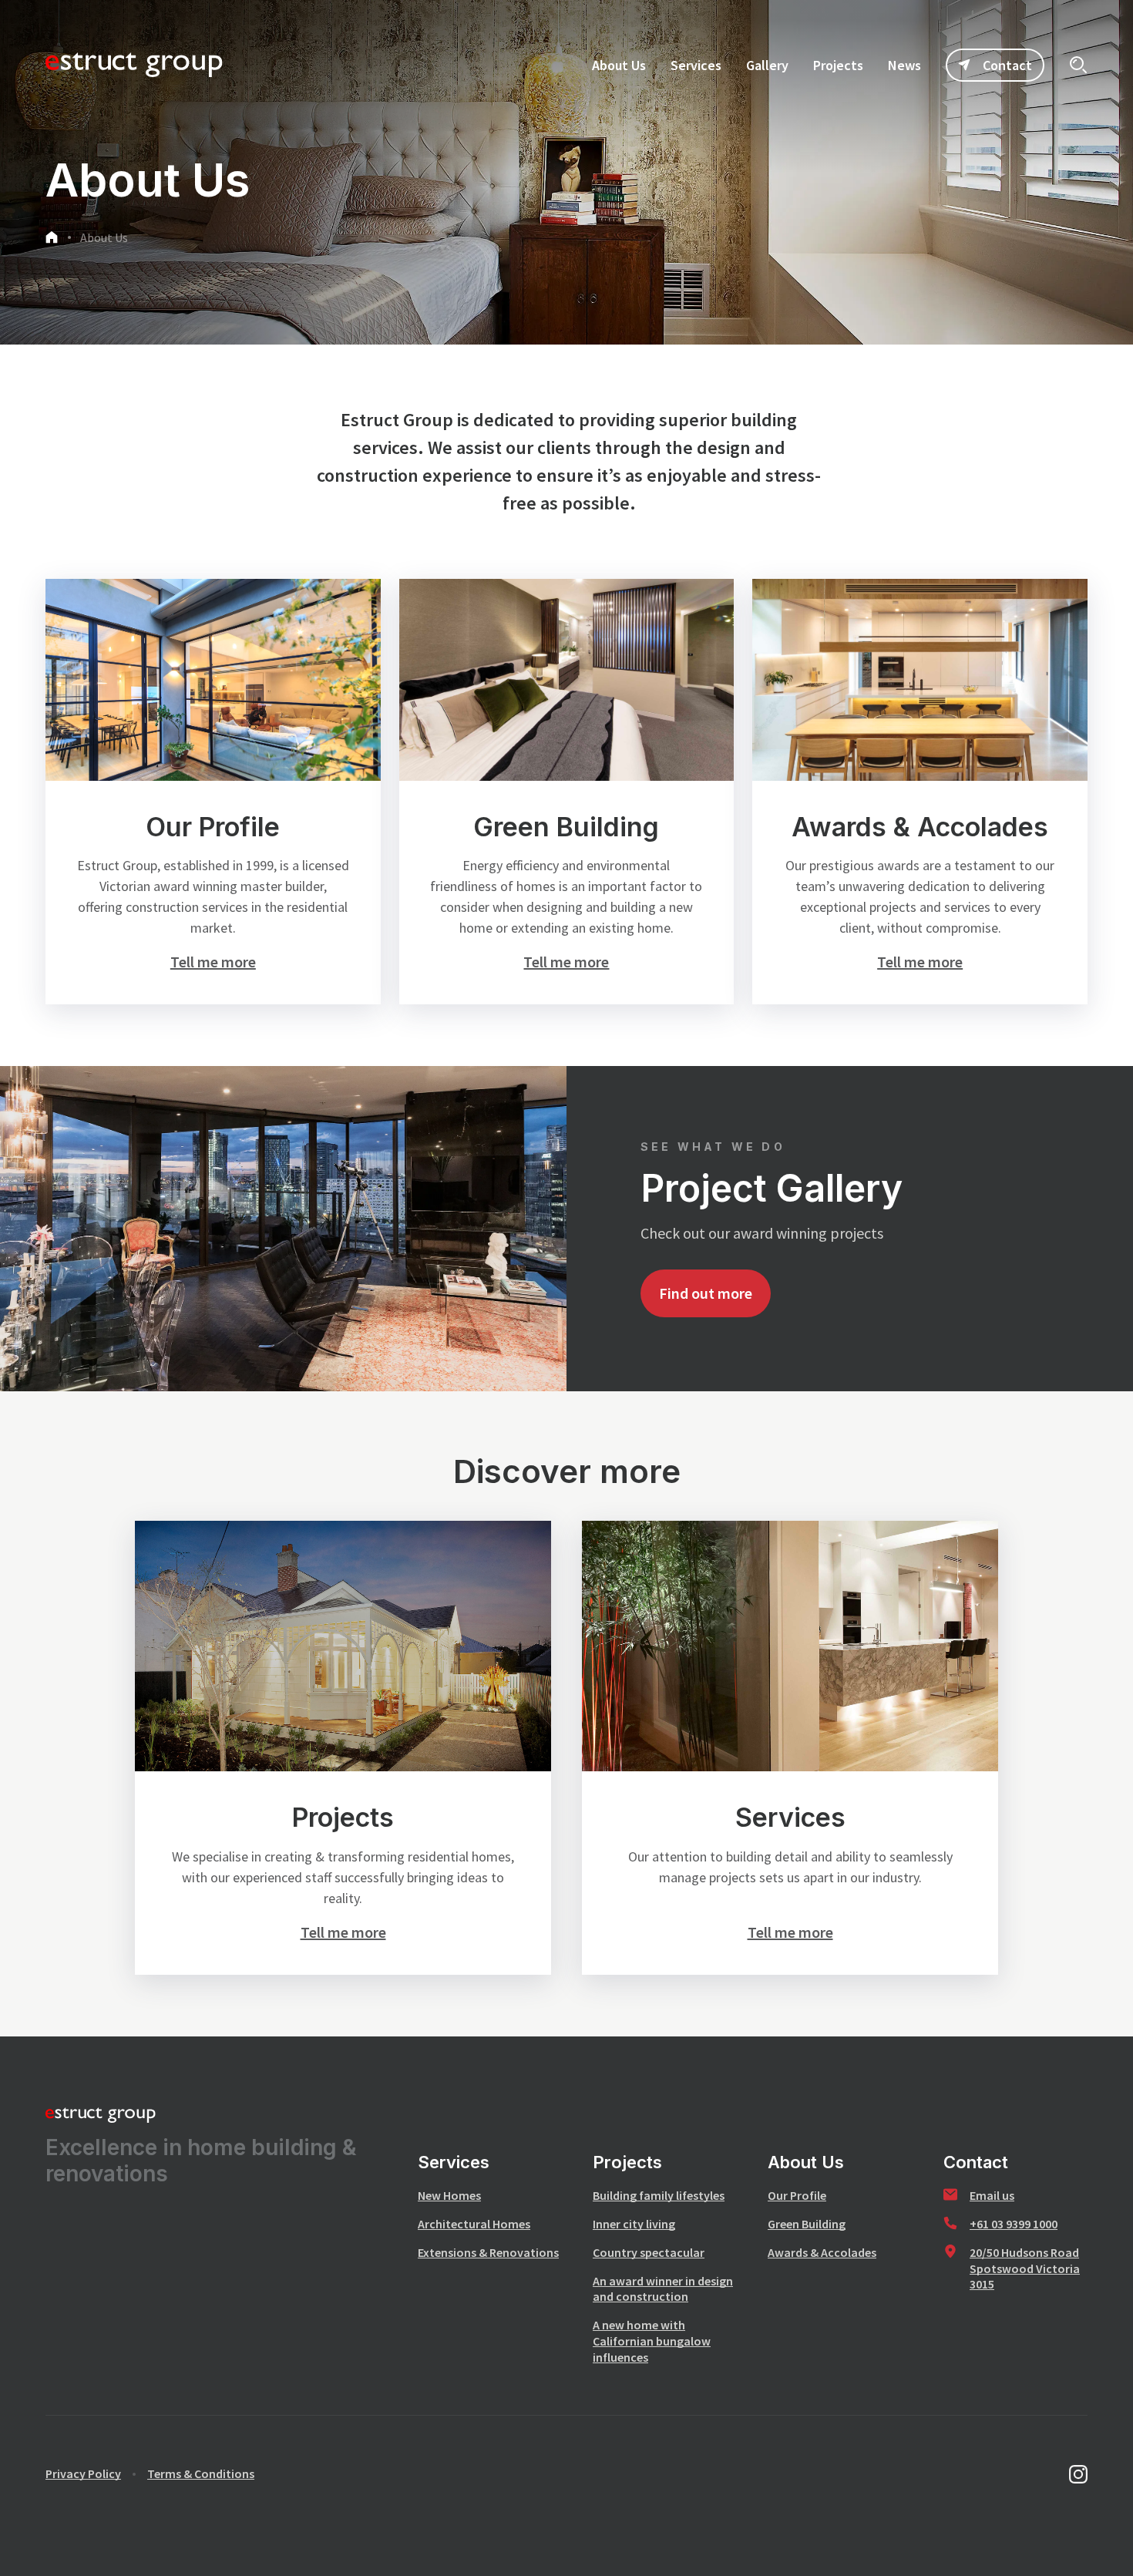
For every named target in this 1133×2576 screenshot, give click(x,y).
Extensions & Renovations (488, 2252)
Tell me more (213, 962)
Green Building (807, 2224)
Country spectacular (649, 2252)
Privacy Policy (83, 2473)
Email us (992, 2195)
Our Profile (797, 2195)
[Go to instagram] (1078, 2474)
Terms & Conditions (201, 2473)
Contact (1007, 65)
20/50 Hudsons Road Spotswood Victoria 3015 (1025, 2268)
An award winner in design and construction (663, 2289)
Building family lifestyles (659, 2195)
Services (454, 2162)
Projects (627, 2162)
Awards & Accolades (822, 2252)
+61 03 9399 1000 (1014, 2224)
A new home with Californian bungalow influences (652, 2341)
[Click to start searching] (1078, 65)
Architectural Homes (474, 2224)
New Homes (449, 2195)
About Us (104, 237)
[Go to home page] (52, 239)
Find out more (706, 1293)
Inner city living (634, 2224)
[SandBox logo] (134, 65)
